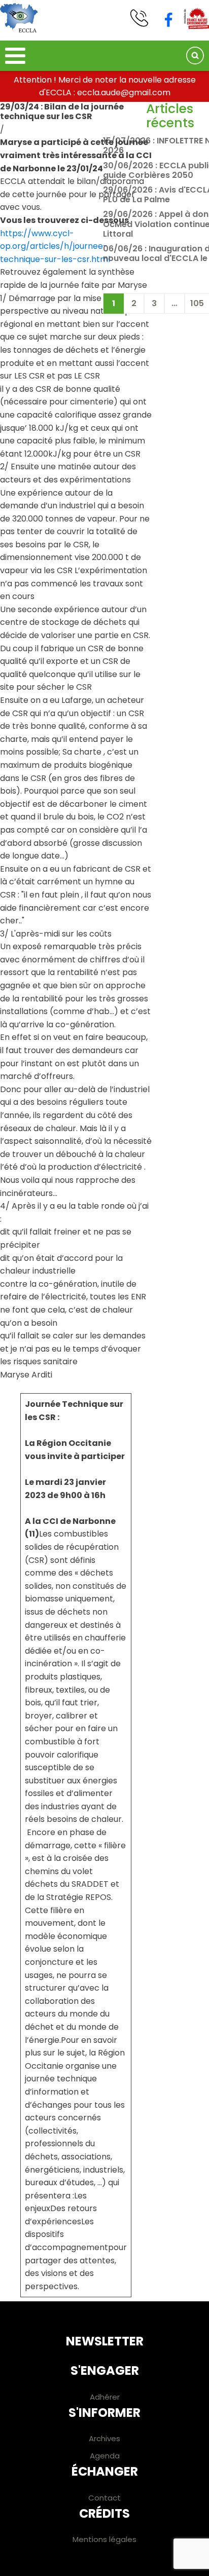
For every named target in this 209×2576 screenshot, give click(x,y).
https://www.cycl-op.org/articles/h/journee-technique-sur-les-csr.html (55, 246)
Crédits (104, 2513)
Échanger (105, 2471)
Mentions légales (104, 2539)
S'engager (105, 2370)
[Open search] (195, 55)
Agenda (105, 2456)
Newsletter (105, 2341)
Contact (104, 2498)
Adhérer (105, 2397)
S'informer (104, 2413)
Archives (104, 2438)
